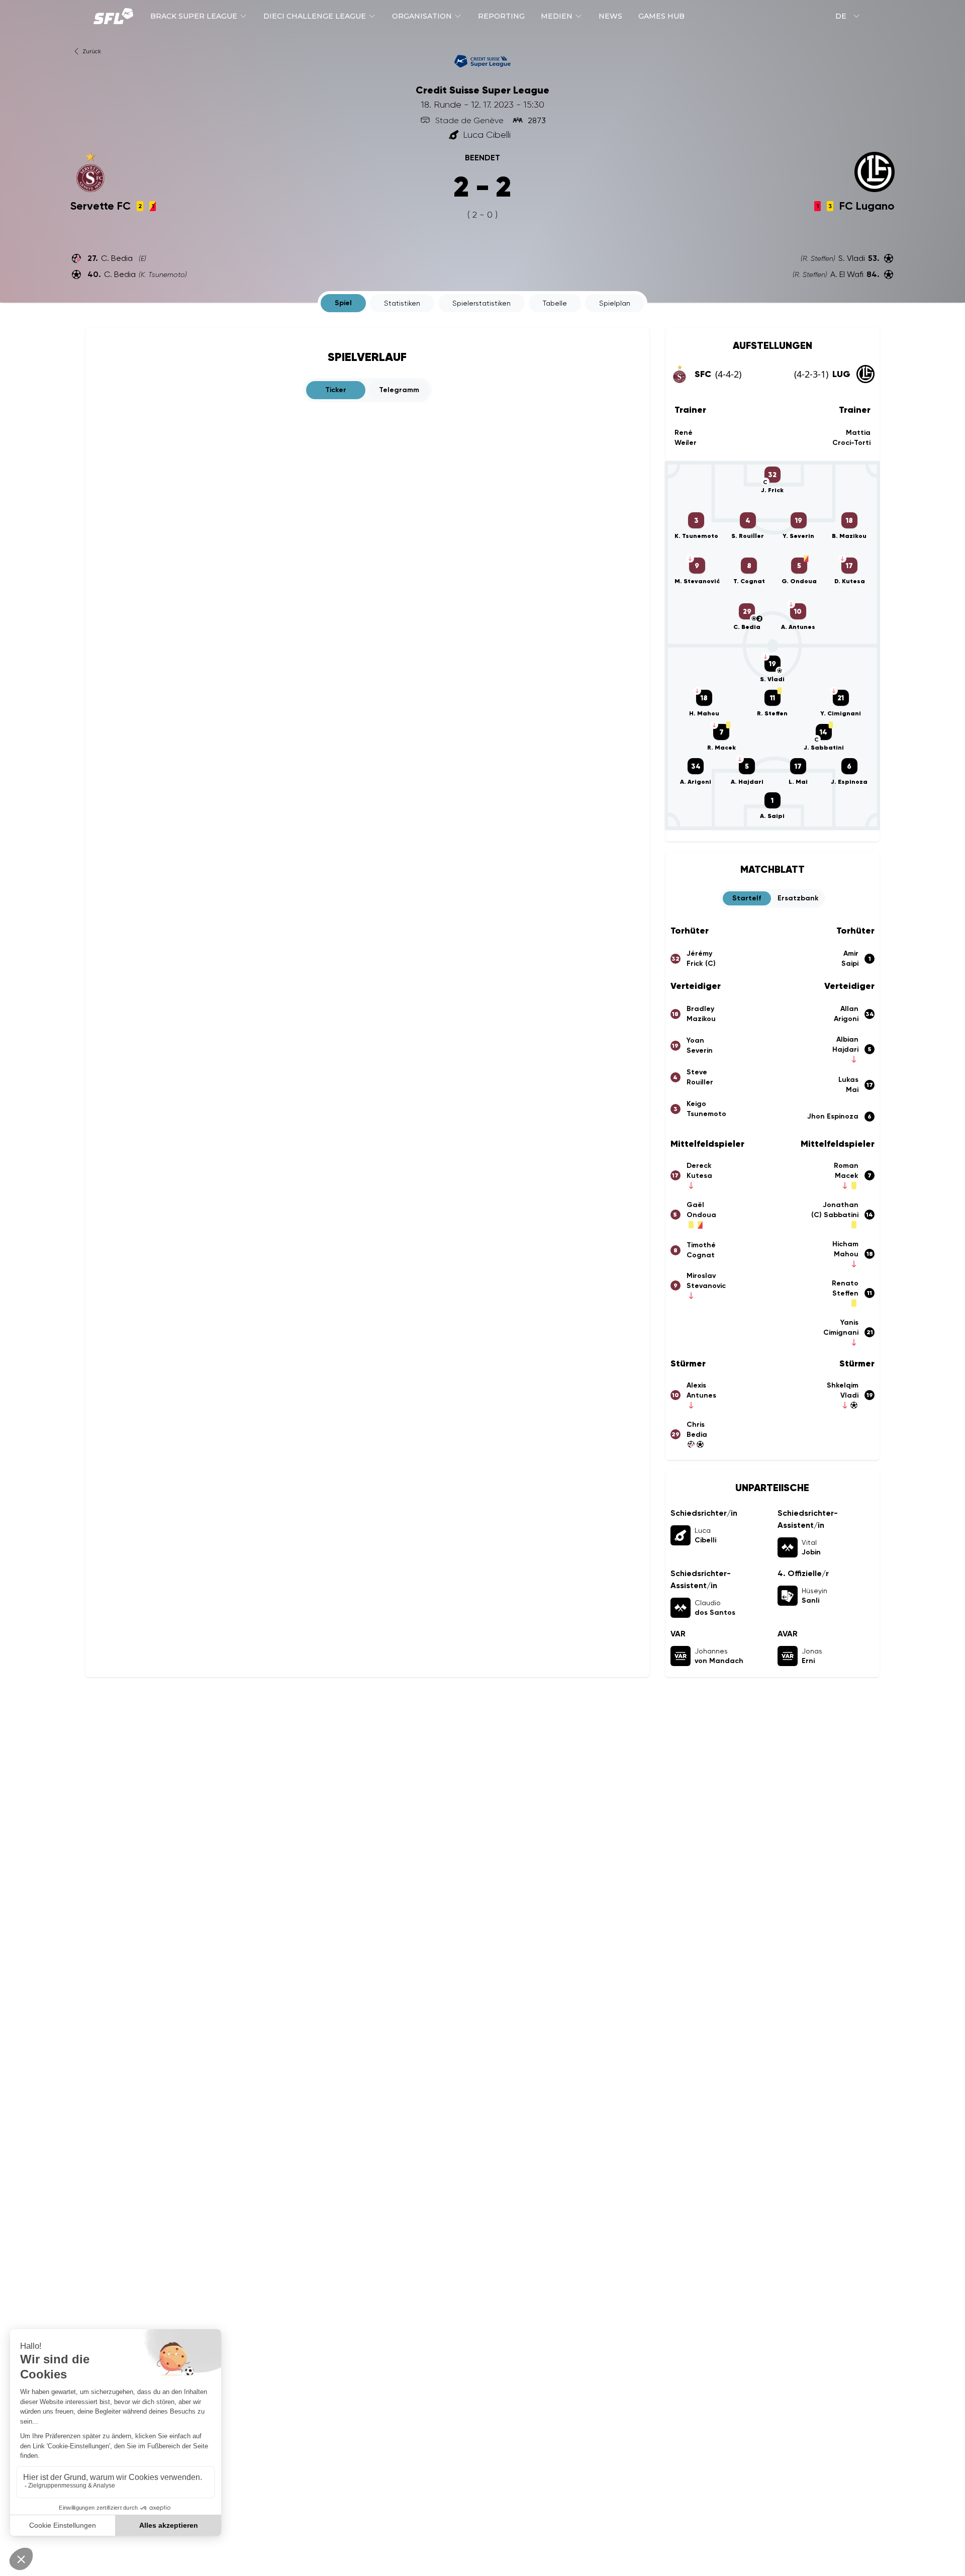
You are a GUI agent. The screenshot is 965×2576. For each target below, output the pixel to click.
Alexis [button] (696, 1385)
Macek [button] (847, 1176)
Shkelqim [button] (843, 1385)
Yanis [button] (849, 1322)
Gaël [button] (695, 1205)
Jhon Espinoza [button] (833, 1116)
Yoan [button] (695, 1040)
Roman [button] (846, 1166)
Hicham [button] (845, 1244)
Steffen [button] (845, 1293)
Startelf (747, 898)
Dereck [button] (699, 1166)
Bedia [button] (697, 1435)
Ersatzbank (798, 898)
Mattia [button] (858, 433)
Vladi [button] (849, 1395)
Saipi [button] (850, 963)
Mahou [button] (846, 1254)
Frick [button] (701, 963)
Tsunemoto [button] (706, 1114)
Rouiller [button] (700, 1082)
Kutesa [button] (699, 1176)
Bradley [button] (700, 1009)
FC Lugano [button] (867, 206)
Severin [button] (700, 1050)
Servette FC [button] (101, 206)
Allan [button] (849, 1009)
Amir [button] (851, 953)
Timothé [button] (701, 1245)
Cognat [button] (701, 1255)
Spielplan (615, 303)
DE (841, 16)
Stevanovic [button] (706, 1286)
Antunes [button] (701, 1395)
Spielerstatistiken (481, 303)
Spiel (343, 303)
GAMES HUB (661, 16)
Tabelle (555, 303)
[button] (461, 120)
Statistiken (402, 303)
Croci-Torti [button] (851, 443)
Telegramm (399, 390)
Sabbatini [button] (835, 1215)
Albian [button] (847, 1039)
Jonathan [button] (841, 1205)
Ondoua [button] (701, 1215)
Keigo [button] (696, 1104)
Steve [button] (697, 1072)
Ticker (336, 390)
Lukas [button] (848, 1080)
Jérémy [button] (699, 953)
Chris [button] (696, 1424)
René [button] (684, 433)
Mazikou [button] (701, 1019)
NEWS (610, 16)
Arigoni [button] (846, 1019)
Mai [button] (852, 1090)
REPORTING (501, 16)
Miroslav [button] (701, 1276)
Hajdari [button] (845, 1049)
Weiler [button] (686, 443)
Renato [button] (845, 1283)
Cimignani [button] (841, 1332)
